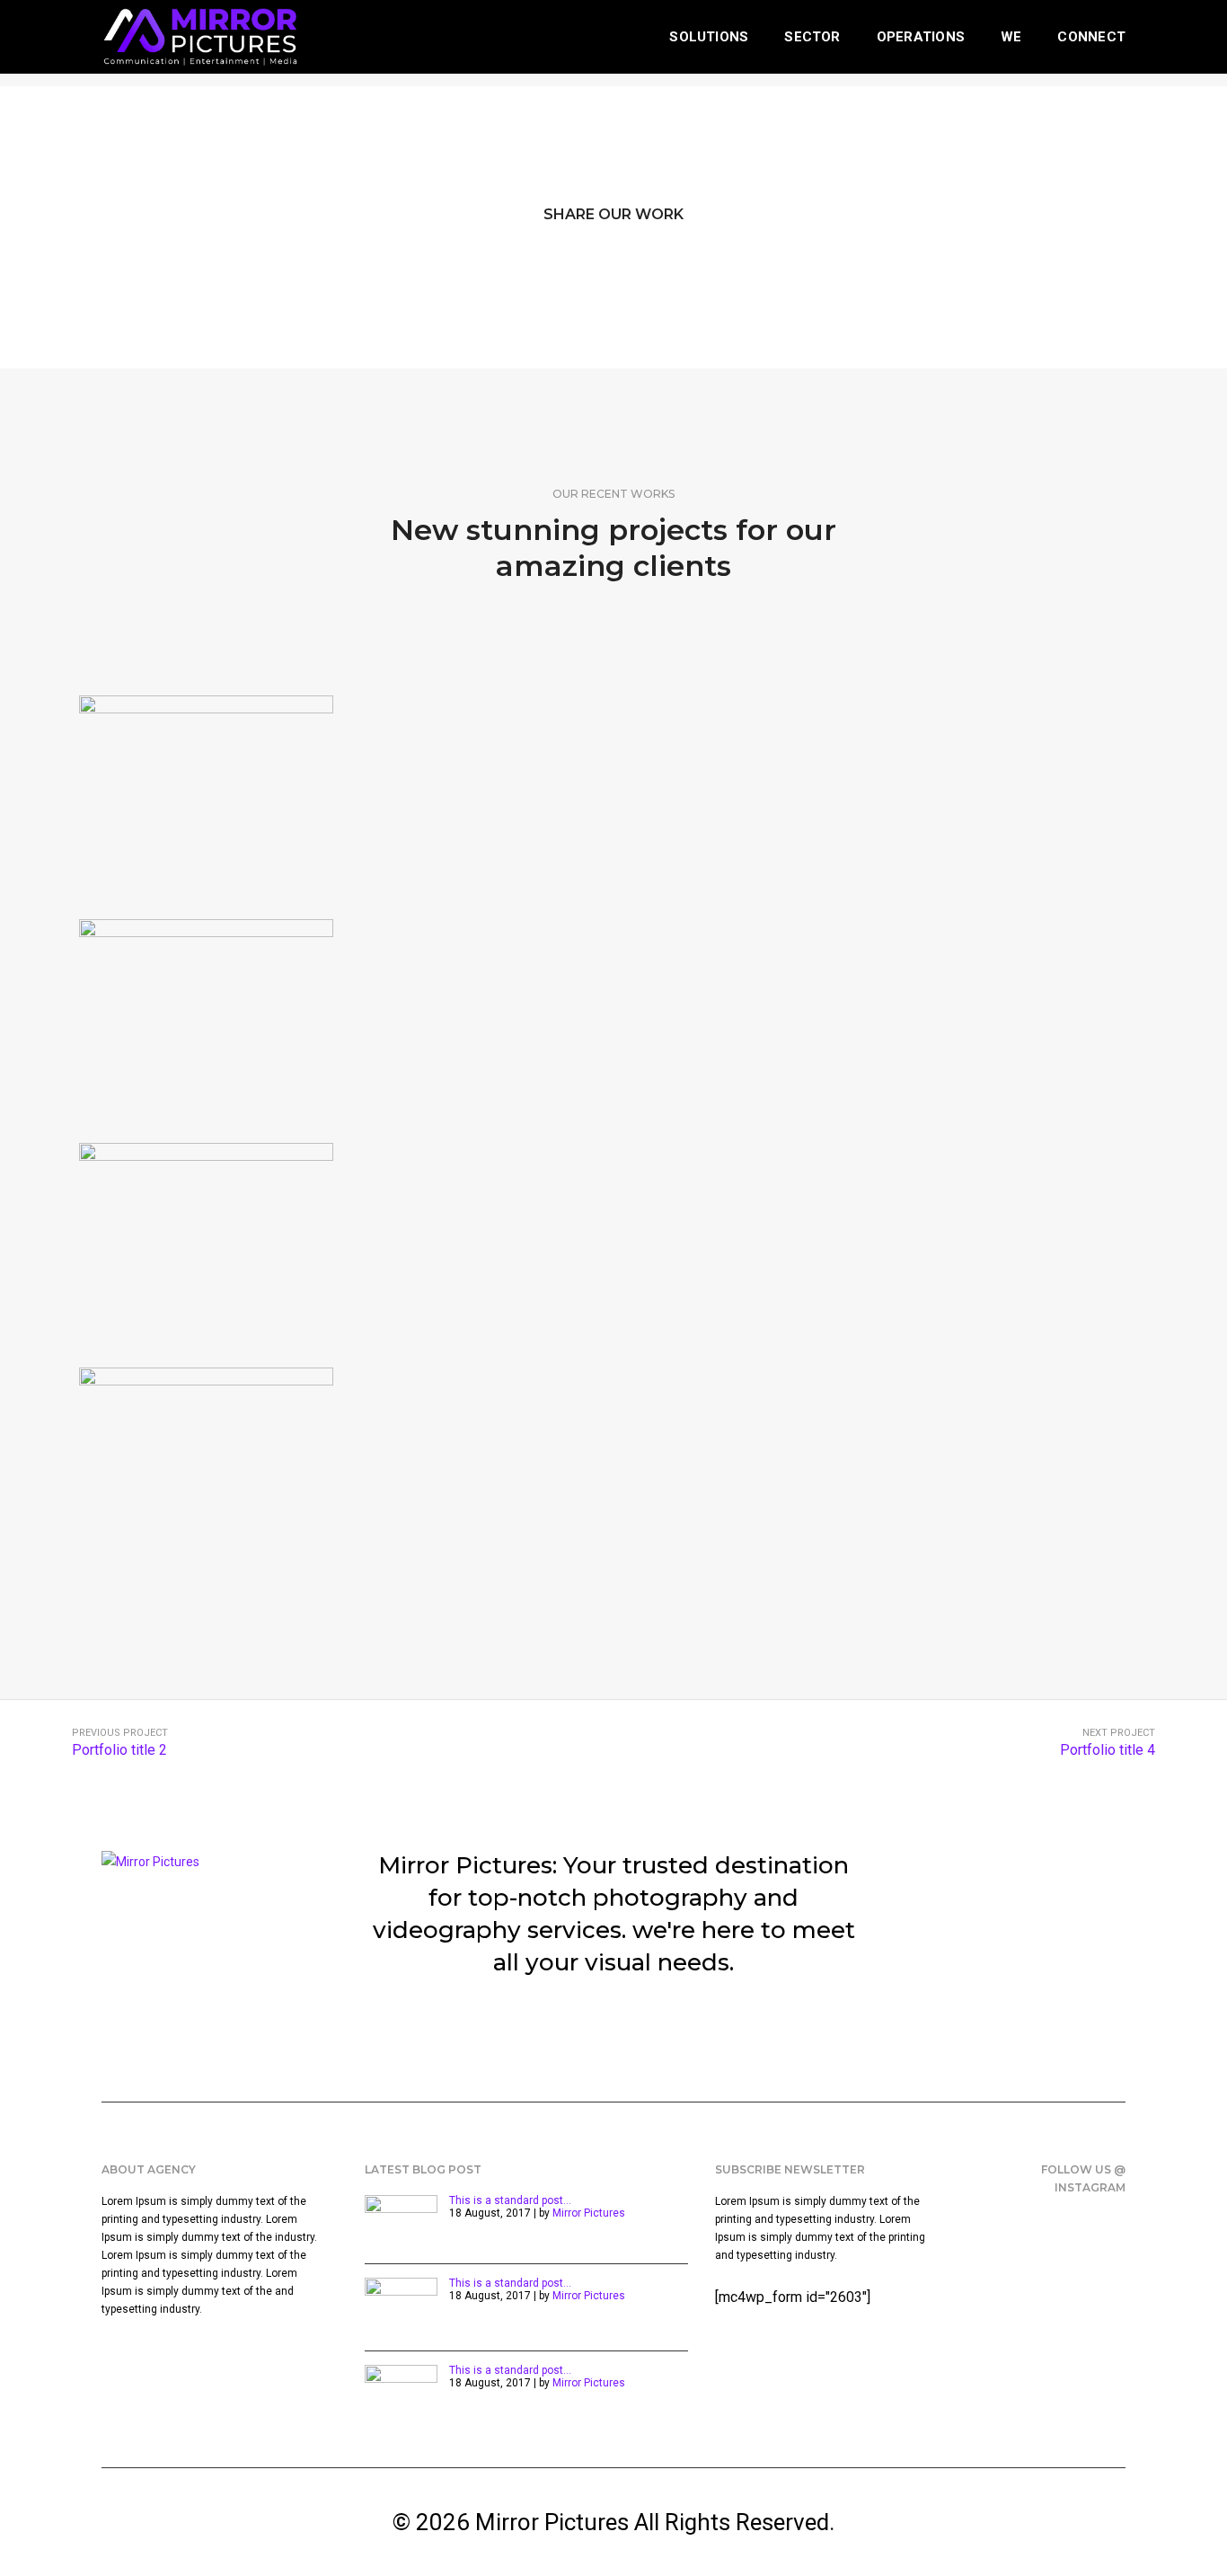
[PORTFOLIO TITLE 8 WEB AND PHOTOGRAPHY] (206, 798)
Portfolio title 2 (119, 1750)
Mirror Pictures (589, 2213)
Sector (812, 37)
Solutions (709, 37)
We (1011, 37)
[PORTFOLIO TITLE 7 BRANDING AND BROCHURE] (206, 1022)
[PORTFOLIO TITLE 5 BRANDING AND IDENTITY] (206, 1246)
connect (1091, 37)
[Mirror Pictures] (200, 36)
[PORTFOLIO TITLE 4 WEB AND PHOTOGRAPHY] (206, 1470)
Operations (921, 37)
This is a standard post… (510, 2200)
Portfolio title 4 (1108, 1750)
